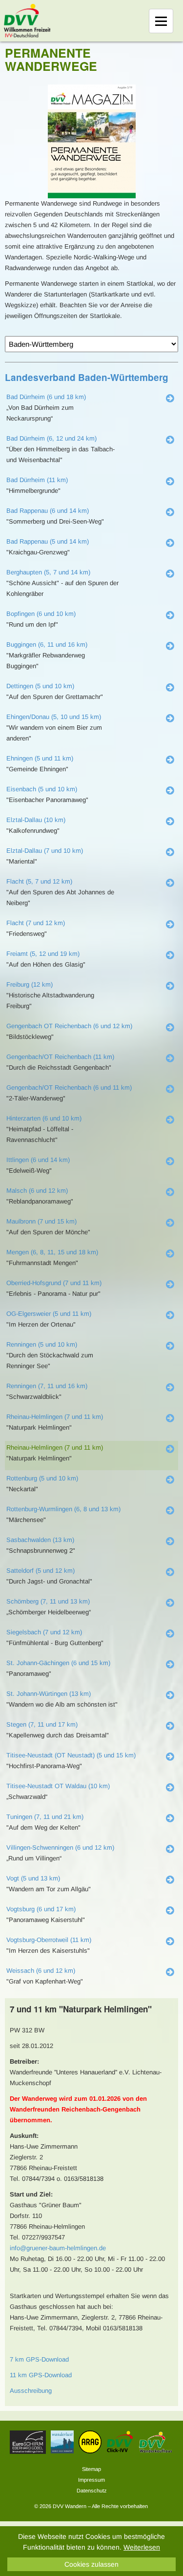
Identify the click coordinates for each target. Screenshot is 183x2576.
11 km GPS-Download (41, 2375)
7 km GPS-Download (39, 2359)
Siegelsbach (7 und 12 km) (44, 1632)
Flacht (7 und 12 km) (36, 923)
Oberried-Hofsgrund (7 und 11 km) (54, 1283)
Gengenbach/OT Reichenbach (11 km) (60, 1057)
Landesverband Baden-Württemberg (87, 377)
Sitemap (91, 2469)
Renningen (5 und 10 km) (42, 1344)
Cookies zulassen (91, 2564)
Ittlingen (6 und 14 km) (38, 1160)
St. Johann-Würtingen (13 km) (49, 1694)
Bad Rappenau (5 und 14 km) (48, 541)
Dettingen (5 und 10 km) (40, 686)
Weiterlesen (142, 2547)
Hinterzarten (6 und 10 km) (44, 1118)
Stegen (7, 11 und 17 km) (42, 1724)
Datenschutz (92, 2491)
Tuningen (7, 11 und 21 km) (45, 1817)
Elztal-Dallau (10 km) (36, 820)
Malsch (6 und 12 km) (37, 1191)
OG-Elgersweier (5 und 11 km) (49, 1314)
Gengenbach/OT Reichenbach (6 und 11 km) (69, 1087)
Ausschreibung (31, 2391)
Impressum (91, 2480)
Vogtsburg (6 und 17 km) (41, 1909)
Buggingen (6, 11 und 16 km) (47, 644)
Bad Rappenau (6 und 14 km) (48, 511)
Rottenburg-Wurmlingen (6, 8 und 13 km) (63, 1509)
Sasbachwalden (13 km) (40, 1540)
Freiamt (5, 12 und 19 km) (43, 954)
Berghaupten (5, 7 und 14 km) (48, 572)
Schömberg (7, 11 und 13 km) (48, 1601)
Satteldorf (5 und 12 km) (41, 1571)
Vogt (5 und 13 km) (33, 1878)
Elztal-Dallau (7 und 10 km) (45, 851)
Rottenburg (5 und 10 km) (42, 1478)
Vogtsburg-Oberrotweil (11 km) (49, 1940)
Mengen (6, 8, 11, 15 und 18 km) (52, 1252)
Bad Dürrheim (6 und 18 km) (46, 397)
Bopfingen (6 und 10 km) (41, 614)
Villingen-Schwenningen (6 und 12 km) (60, 1848)
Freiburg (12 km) (30, 984)
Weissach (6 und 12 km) (41, 1971)
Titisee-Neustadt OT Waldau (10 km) (58, 1786)
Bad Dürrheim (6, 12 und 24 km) (51, 438)
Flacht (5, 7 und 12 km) (39, 881)
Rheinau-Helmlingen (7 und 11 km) (55, 1417)
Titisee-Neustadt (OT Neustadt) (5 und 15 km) (71, 1755)
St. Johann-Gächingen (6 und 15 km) (58, 1663)
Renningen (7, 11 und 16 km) (47, 1386)
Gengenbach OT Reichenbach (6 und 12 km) (69, 1026)
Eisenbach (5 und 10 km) (42, 789)
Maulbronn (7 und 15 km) (41, 1221)
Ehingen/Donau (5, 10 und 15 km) (54, 717)
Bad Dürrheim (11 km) (37, 480)
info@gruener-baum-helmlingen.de (58, 2248)
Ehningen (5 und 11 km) (40, 758)
